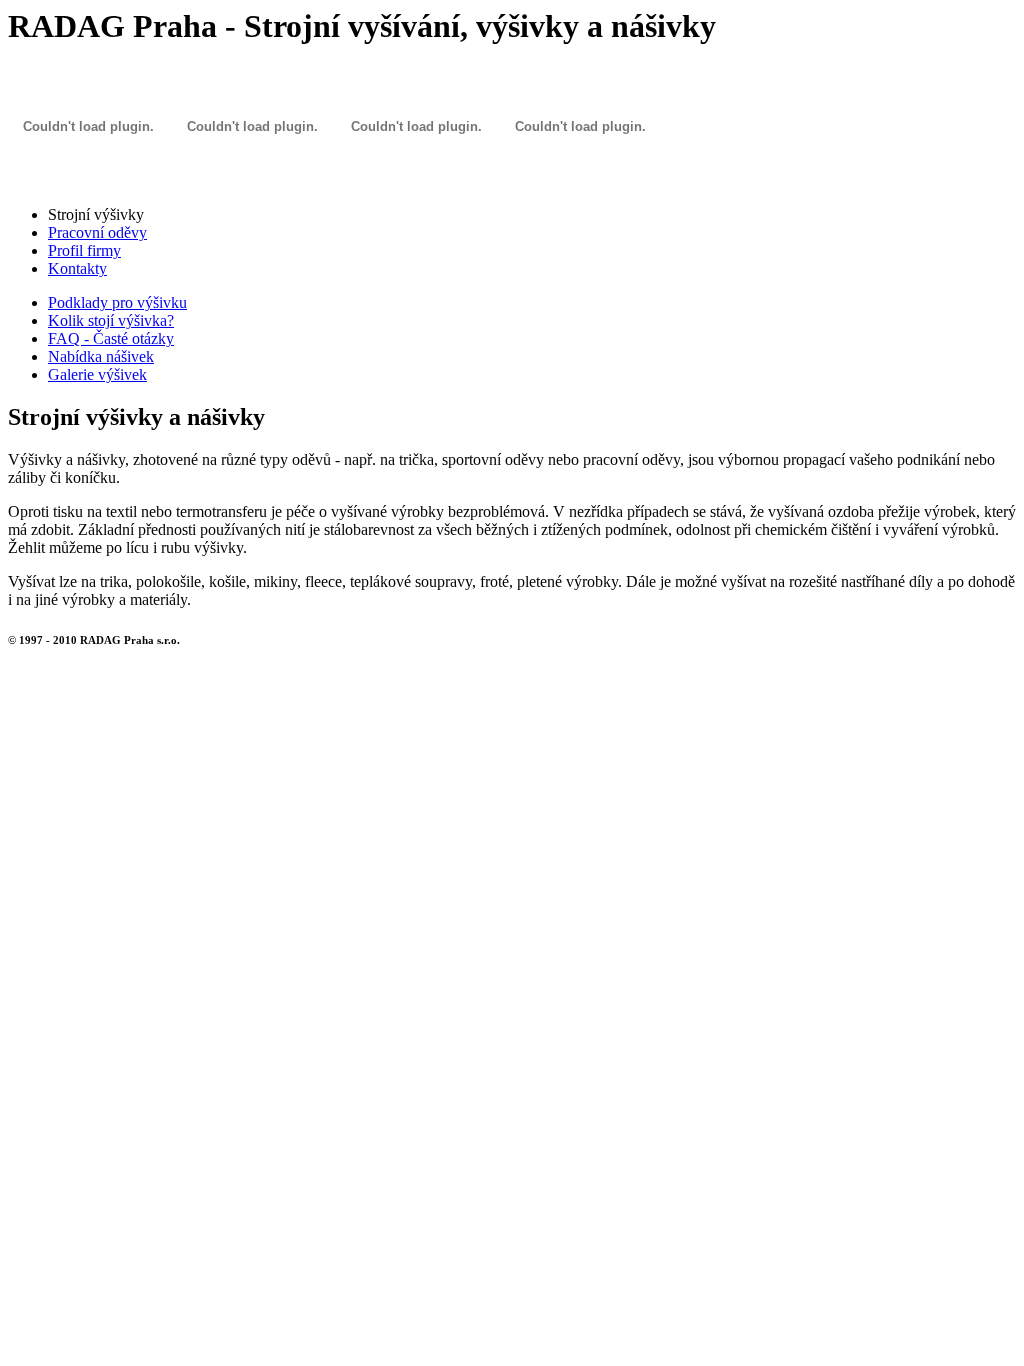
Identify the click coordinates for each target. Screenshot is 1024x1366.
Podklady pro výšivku (117, 302)
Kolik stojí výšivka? (111, 320)
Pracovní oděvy (97, 232)
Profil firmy (84, 250)
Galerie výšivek (97, 374)
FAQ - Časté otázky (111, 338)
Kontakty (77, 268)
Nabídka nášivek (101, 356)
